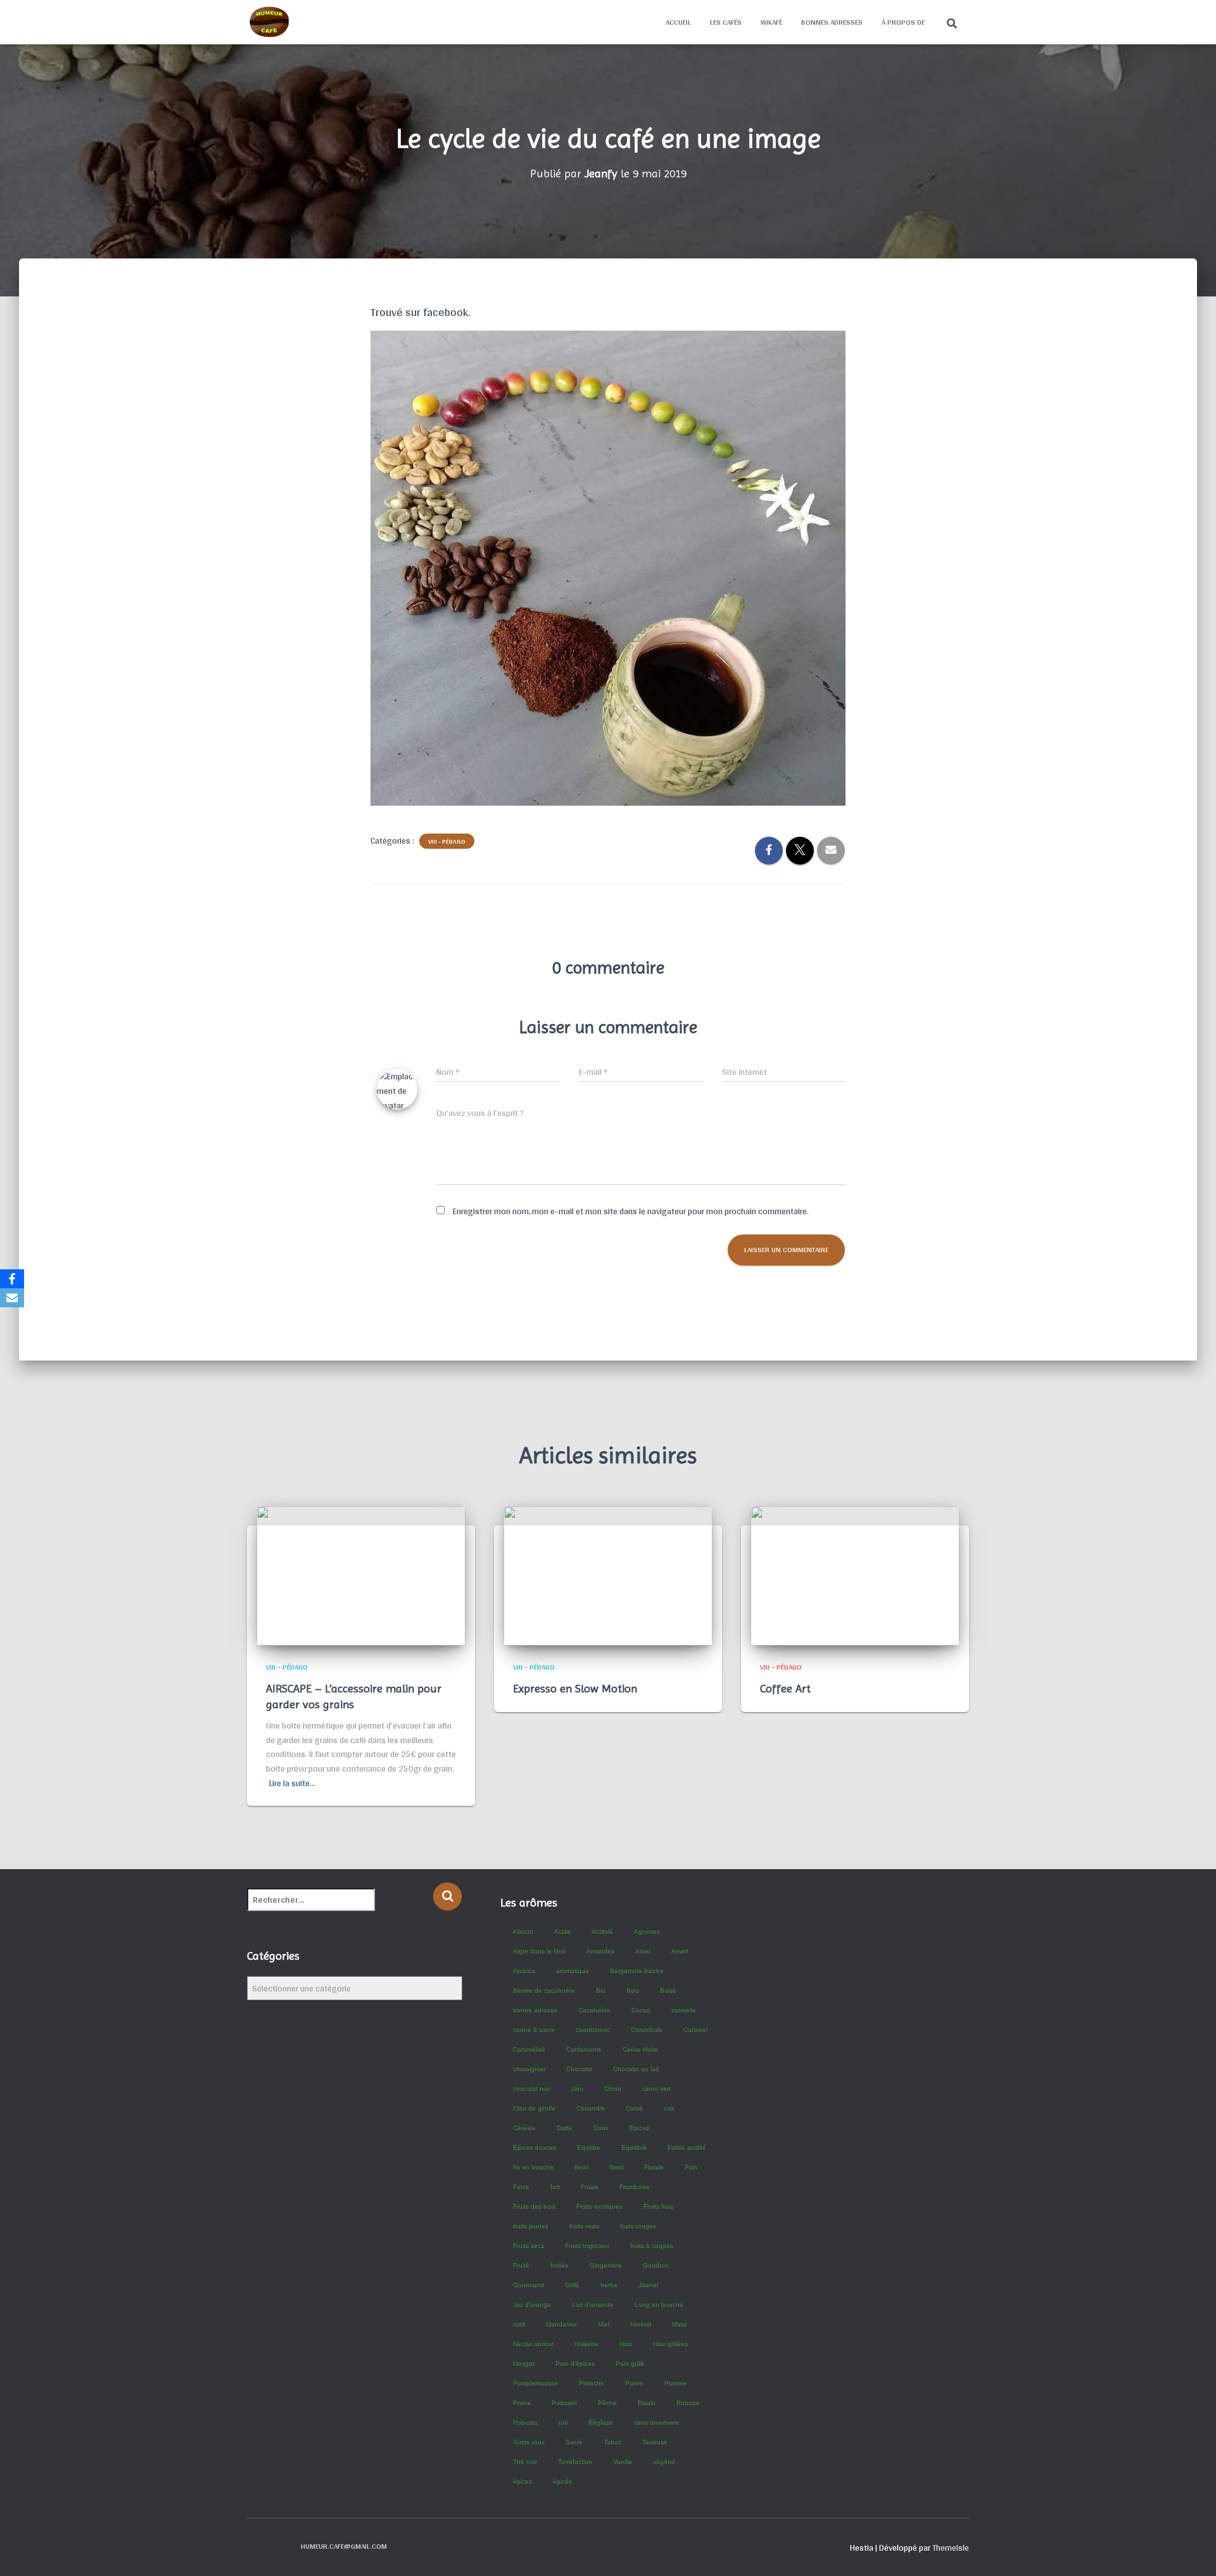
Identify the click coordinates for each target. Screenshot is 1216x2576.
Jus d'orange (531, 2304)
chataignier (529, 2068)
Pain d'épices (574, 2363)
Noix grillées (670, 2343)
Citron (612, 2088)
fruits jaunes (530, 2225)
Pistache (591, 2382)
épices (522, 2481)
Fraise (589, 2186)
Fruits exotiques (599, 2206)
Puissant (564, 2402)
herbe (608, 2284)
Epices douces (534, 2147)
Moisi (679, 2324)
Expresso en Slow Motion (575, 1688)
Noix (625, 2343)
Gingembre (605, 2265)
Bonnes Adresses (832, 22)
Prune (521, 2402)
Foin (690, 2167)
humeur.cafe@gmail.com (344, 2546)
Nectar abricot (533, 2343)
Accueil (678, 22)
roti (562, 2422)
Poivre (634, 2382)
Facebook (257, 2546)
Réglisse (600, 2422)
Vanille (622, 2461)
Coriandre (590, 2108)
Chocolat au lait (635, 2068)
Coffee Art (785, 1688)
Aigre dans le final (539, 1951)
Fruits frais (658, 2206)
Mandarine (561, 2324)
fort (554, 2186)
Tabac (612, 2441)
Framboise (634, 2186)
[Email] (12, 1298)
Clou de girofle (534, 2108)
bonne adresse (535, 2009)
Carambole (646, 2029)
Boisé (668, 1990)
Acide (562, 1931)
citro (577, 2088)
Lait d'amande (592, 2304)
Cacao (640, 2009)
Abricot (522, 1931)
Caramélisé (529, 2049)
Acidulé (602, 1931)
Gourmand (528, 2284)
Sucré (573, 2441)
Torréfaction (574, 2461)
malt (518, 2324)
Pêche (607, 2402)
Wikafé (771, 22)
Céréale (524, 2127)
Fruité (521, 2265)
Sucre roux (528, 2441)
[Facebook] (12, 1279)
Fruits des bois (534, 2206)
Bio (600, 1990)
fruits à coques (651, 2245)
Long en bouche (658, 2304)
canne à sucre (533, 2029)
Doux (600, 2127)
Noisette (586, 2343)
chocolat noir (531, 2088)
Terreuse (654, 2441)
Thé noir (524, 2461)
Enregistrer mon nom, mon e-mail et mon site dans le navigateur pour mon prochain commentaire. (631, 1211)
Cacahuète (594, 2009)
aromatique (572, 1970)
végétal (663, 2461)
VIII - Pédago (447, 841)
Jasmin (648, 2284)
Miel (603, 2324)
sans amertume (656, 2422)
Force (521, 2186)
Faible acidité (686, 2147)
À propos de (903, 22)
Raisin (646, 2402)
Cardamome (583, 2049)
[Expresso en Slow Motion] (608, 1575)
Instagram (279, 2546)
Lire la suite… (292, 1783)
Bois (632, 1990)
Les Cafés (726, 22)
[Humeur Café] (269, 22)
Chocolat (579, 2068)
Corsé (634, 2108)
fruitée (559, 2265)
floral (616, 2167)
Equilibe (588, 2147)
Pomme (675, 2382)
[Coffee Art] (855, 1575)
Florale (653, 2167)
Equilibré (633, 2147)
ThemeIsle (951, 2547)
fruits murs (584, 2225)
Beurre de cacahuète (543, 1990)
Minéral (640, 2324)
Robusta (525, 2422)
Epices (639, 2127)
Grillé (572, 2284)
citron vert (656, 2088)
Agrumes (646, 1931)
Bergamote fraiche (636, 1970)
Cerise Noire (640, 2049)
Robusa (687, 2402)
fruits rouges (637, 2225)
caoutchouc (592, 2029)
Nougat (523, 2363)
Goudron (655, 2265)
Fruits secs (528, 2245)
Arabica (523, 1970)
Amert (679, 1951)
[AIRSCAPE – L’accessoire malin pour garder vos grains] (361, 1575)
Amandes (600, 1951)
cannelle (683, 2009)
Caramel (695, 2029)
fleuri (581, 2167)
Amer (642, 1951)
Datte (564, 2127)
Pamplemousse (535, 2382)
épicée (562, 2481)
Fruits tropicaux (586, 2245)
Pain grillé (629, 2363)
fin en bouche (533, 2167)
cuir (668, 2108)
